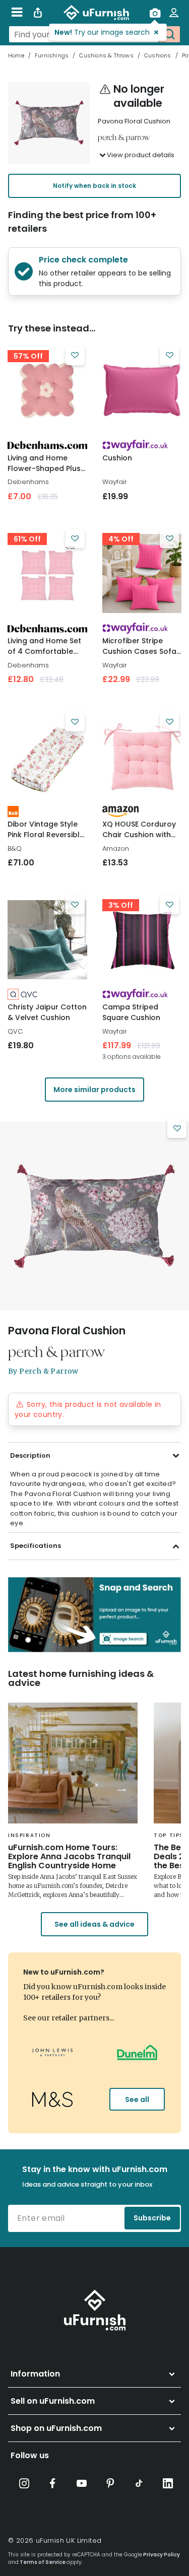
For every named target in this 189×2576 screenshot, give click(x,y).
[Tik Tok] (139, 2483)
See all (137, 2099)
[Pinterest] (110, 2483)
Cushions (158, 55)
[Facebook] (53, 2483)
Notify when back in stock (94, 186)
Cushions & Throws (106, 55)
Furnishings (52, 55)
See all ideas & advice (94, 1924)
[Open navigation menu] (17, 13)
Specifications (36, 1546)
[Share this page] (38, 13)
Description (30, 1455)
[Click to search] (169, 34)
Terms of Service (43, 2562)
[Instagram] (24, 2483)
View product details (141, 155)
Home (16, 55)
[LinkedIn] (168, 2483)
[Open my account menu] (174, 13)
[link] (47, 390)
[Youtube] (82, 2483)
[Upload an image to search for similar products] (155, 13)
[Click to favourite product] (75, 356)
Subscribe (152, 2218)
